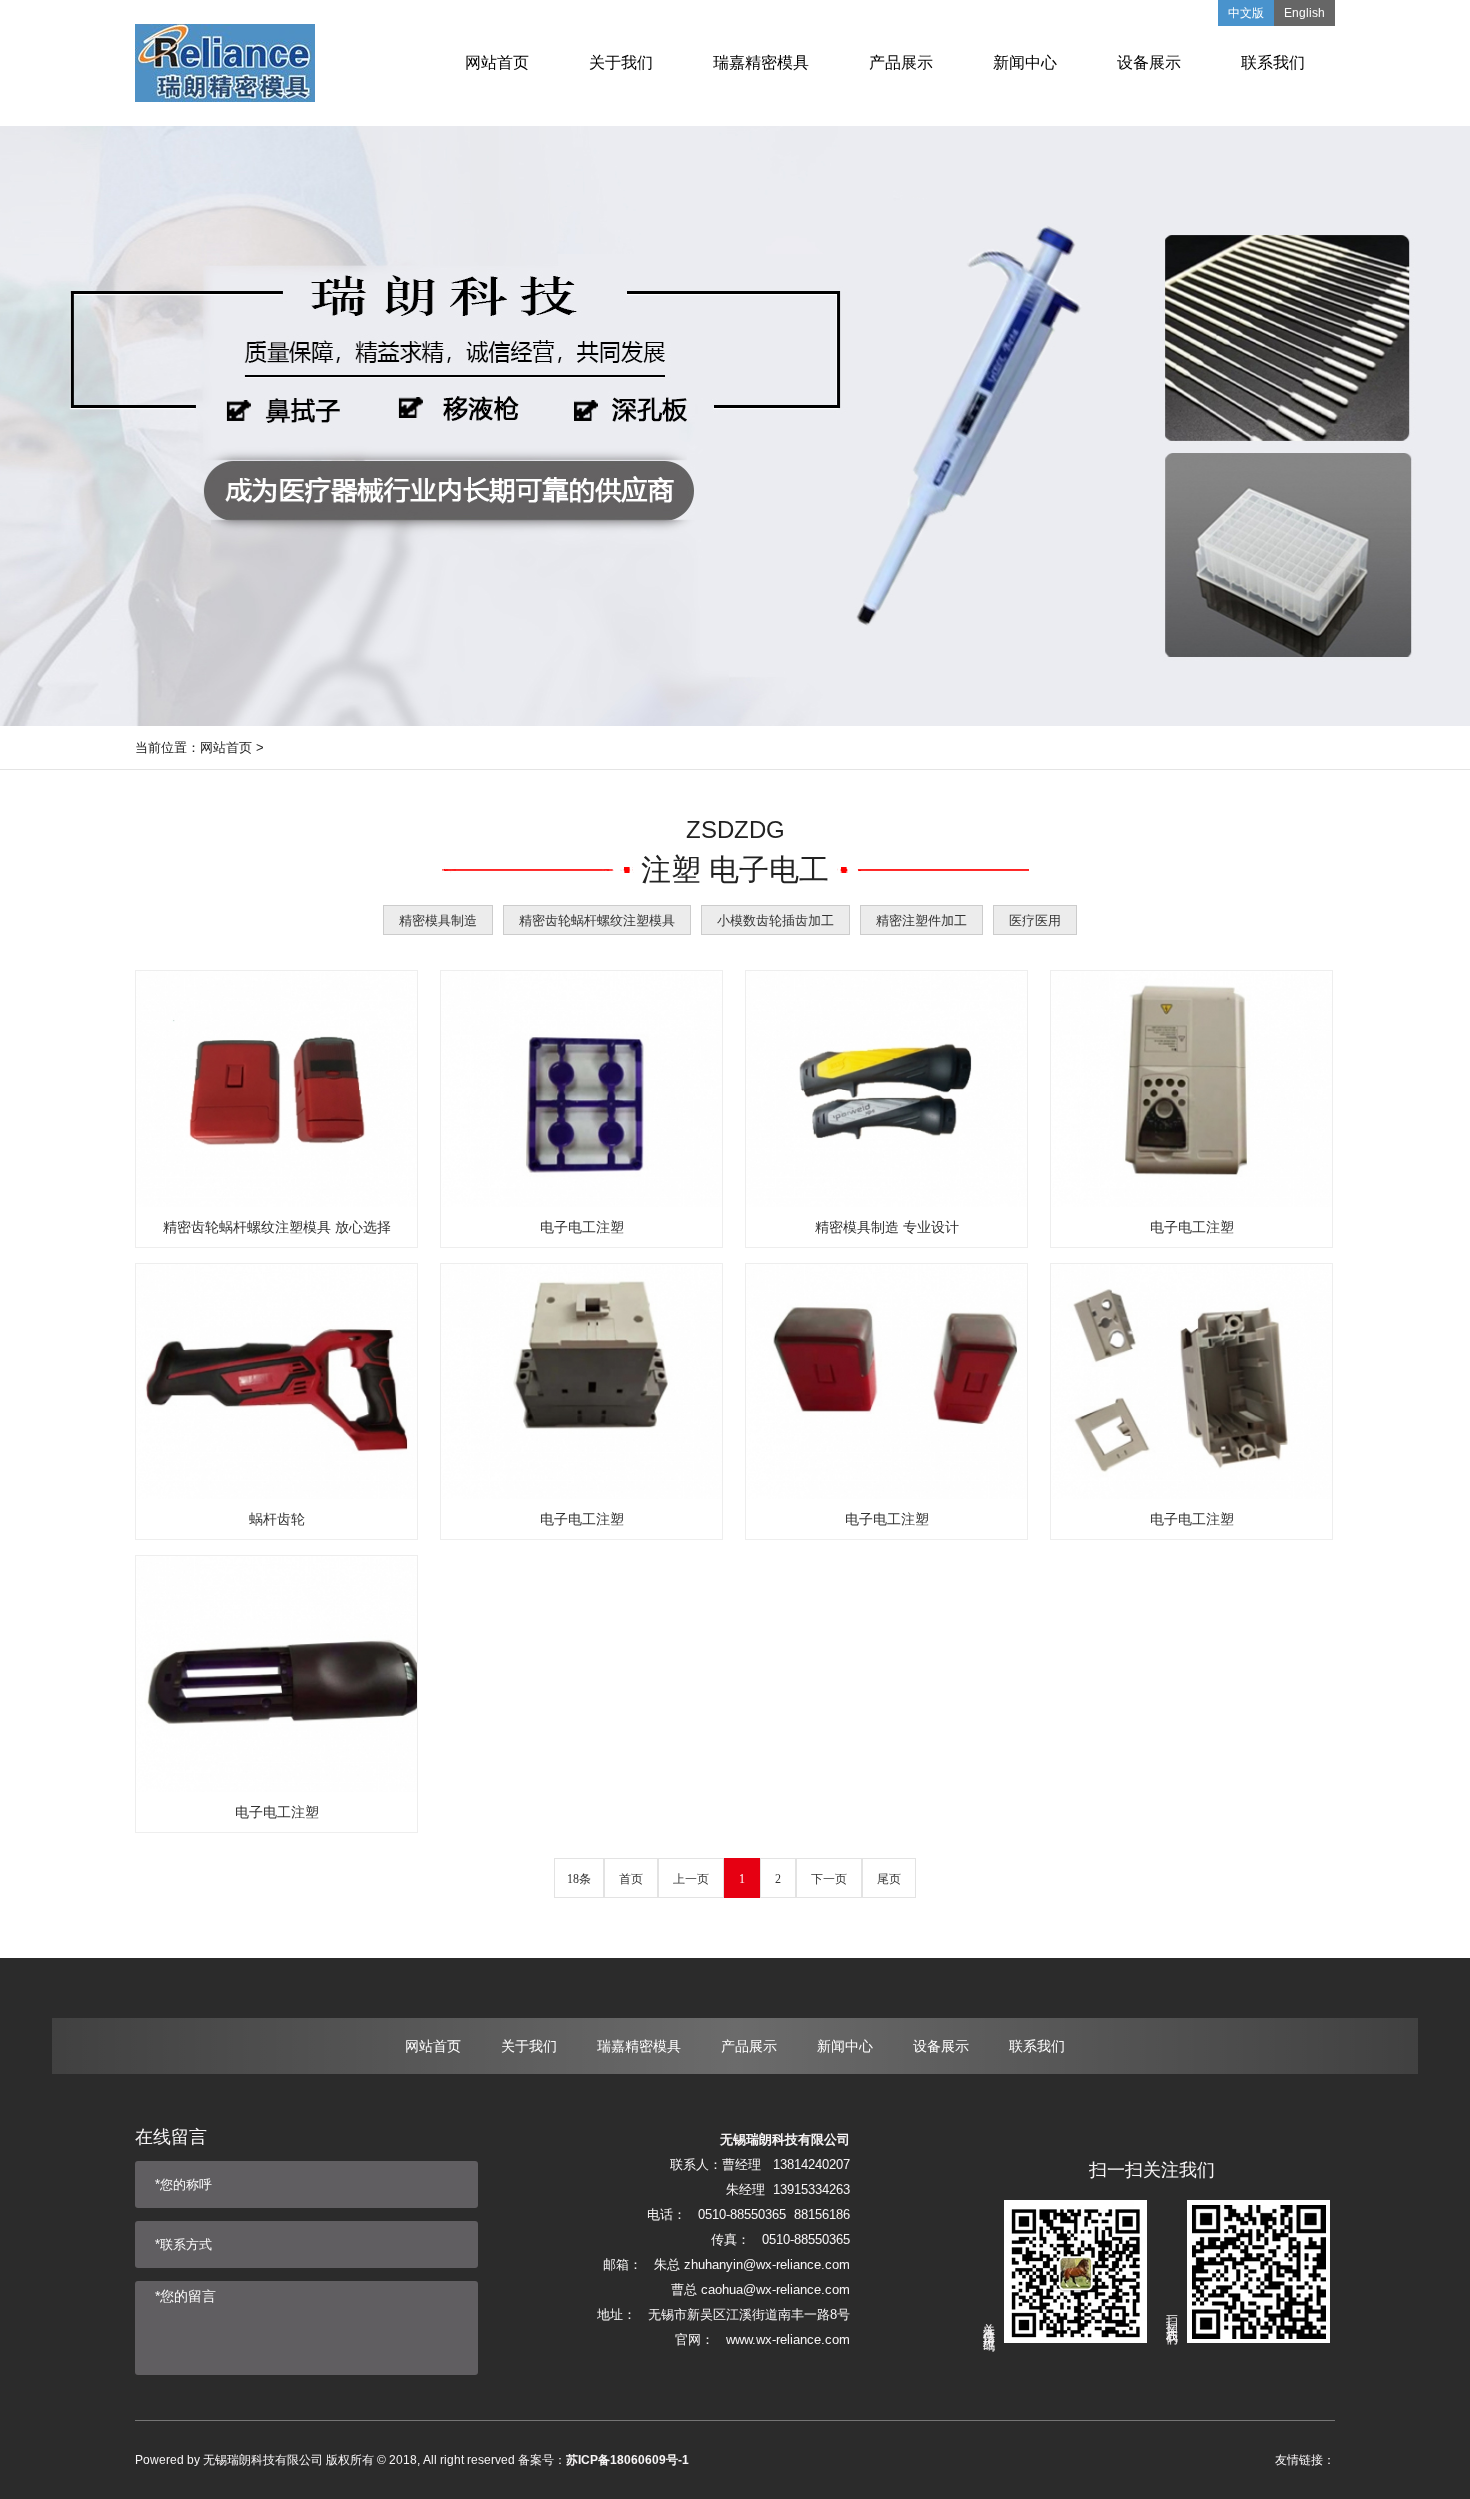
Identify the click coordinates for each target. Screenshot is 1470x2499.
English (1304, 13)
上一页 (691, 1879)
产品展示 (749, 2046)
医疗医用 (1035, 920)
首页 (631, 1879)
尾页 (889, 1879)
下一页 (829, 1879)
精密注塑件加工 (921, 920)
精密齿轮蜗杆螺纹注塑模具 (597, 920)
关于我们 (529, 2046)
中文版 (1246, 13)
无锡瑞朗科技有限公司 (263, 2460)
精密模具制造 (438, 920)
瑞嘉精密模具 (639, 2046)
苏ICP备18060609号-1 (627, 2460)
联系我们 (1037, 2046)
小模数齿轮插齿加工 (775, 920)
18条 (579, 1879)
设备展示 (941, 2046)
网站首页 (226, 747)
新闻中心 (845, 2046)
